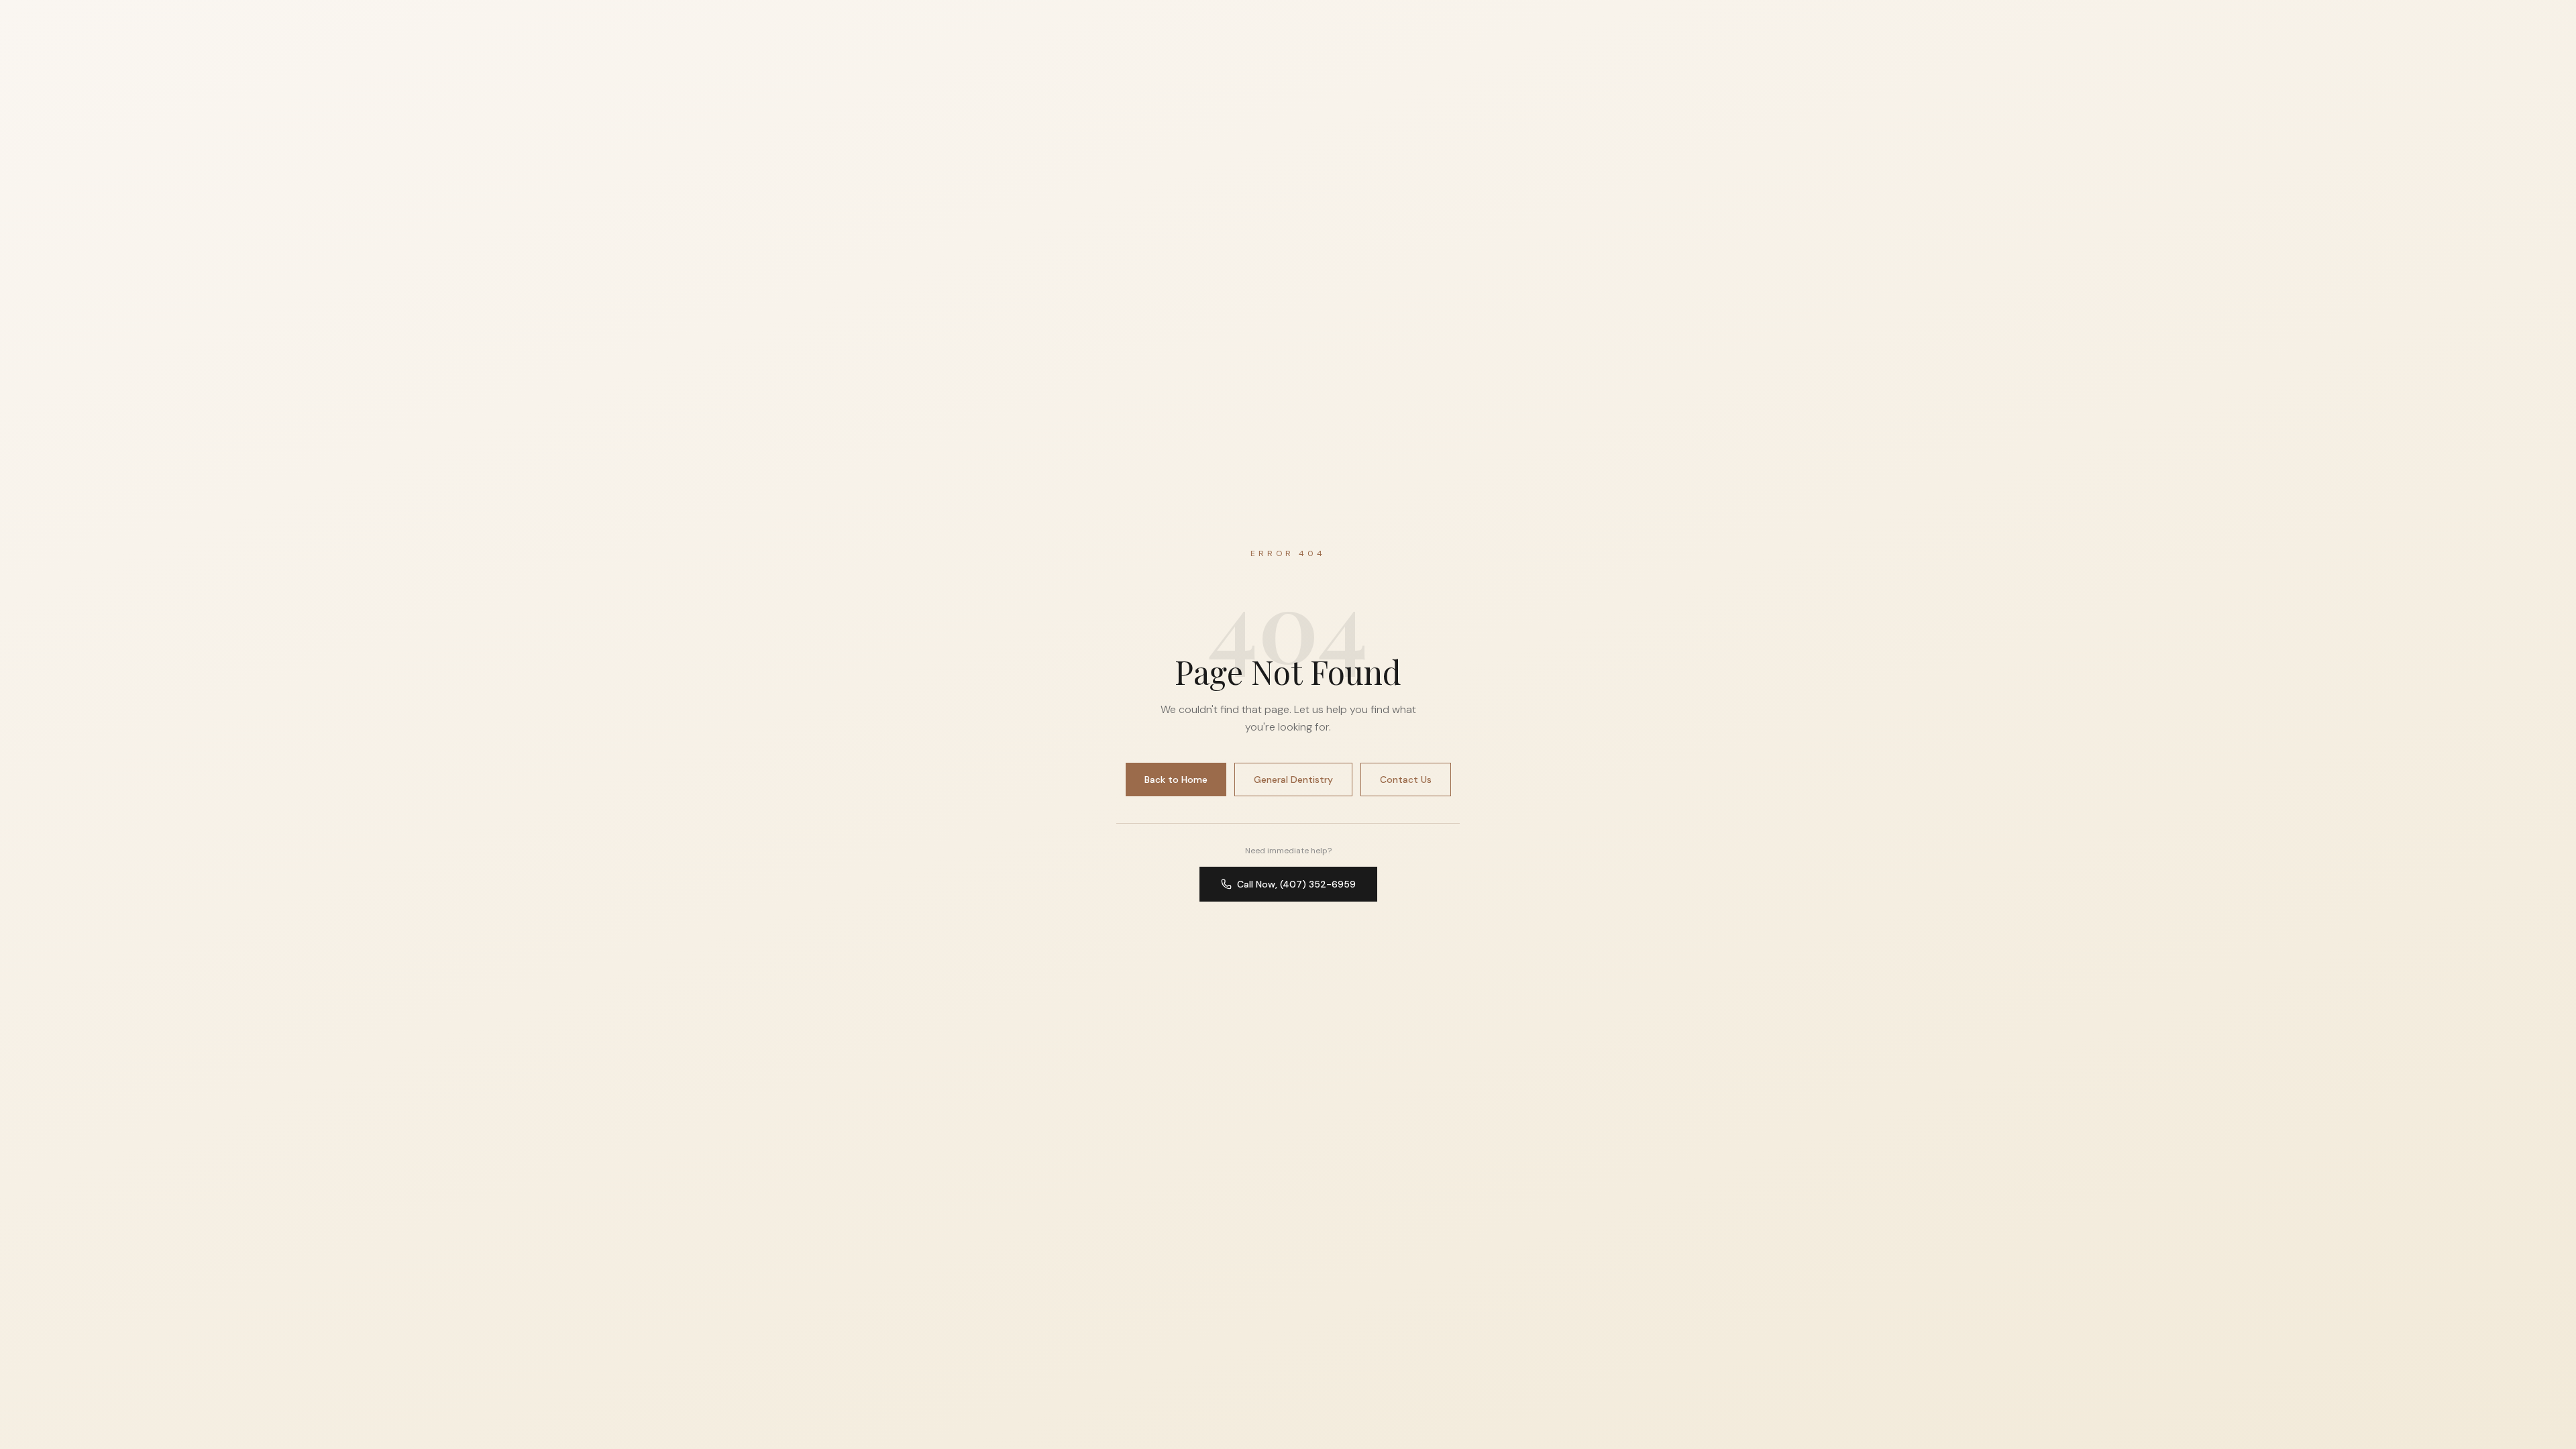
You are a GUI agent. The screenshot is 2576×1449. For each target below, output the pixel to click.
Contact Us (1406, 780)
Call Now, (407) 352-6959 (1296, 884)
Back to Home (1176, 780)
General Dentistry (1293, 780)
